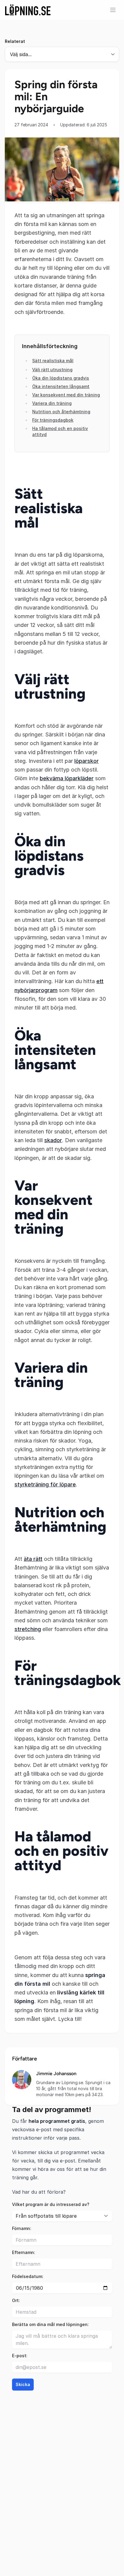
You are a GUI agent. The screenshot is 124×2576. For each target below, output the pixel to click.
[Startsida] (28, 10)
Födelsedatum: (28, 2276)
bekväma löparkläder (67, 778)
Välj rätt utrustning (52, 370)
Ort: (16, 2300)
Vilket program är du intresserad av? (51, 2204)
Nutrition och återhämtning (61, 412)
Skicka (23, 2384)
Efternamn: (24, 2252)
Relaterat (15, 41)
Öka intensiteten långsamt (61, 386)
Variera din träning (52, 403)
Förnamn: (22, 2228)
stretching (28, 1629)
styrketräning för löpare (45, 1484)
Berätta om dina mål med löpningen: (50, 2324)
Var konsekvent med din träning (66, 395)
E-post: (20, 2356)
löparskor (87, 761)
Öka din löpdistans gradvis (61, 378)
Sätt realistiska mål (53, 361)
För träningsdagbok (53, 420)
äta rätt (33, 1559)
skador (53, 1140)
